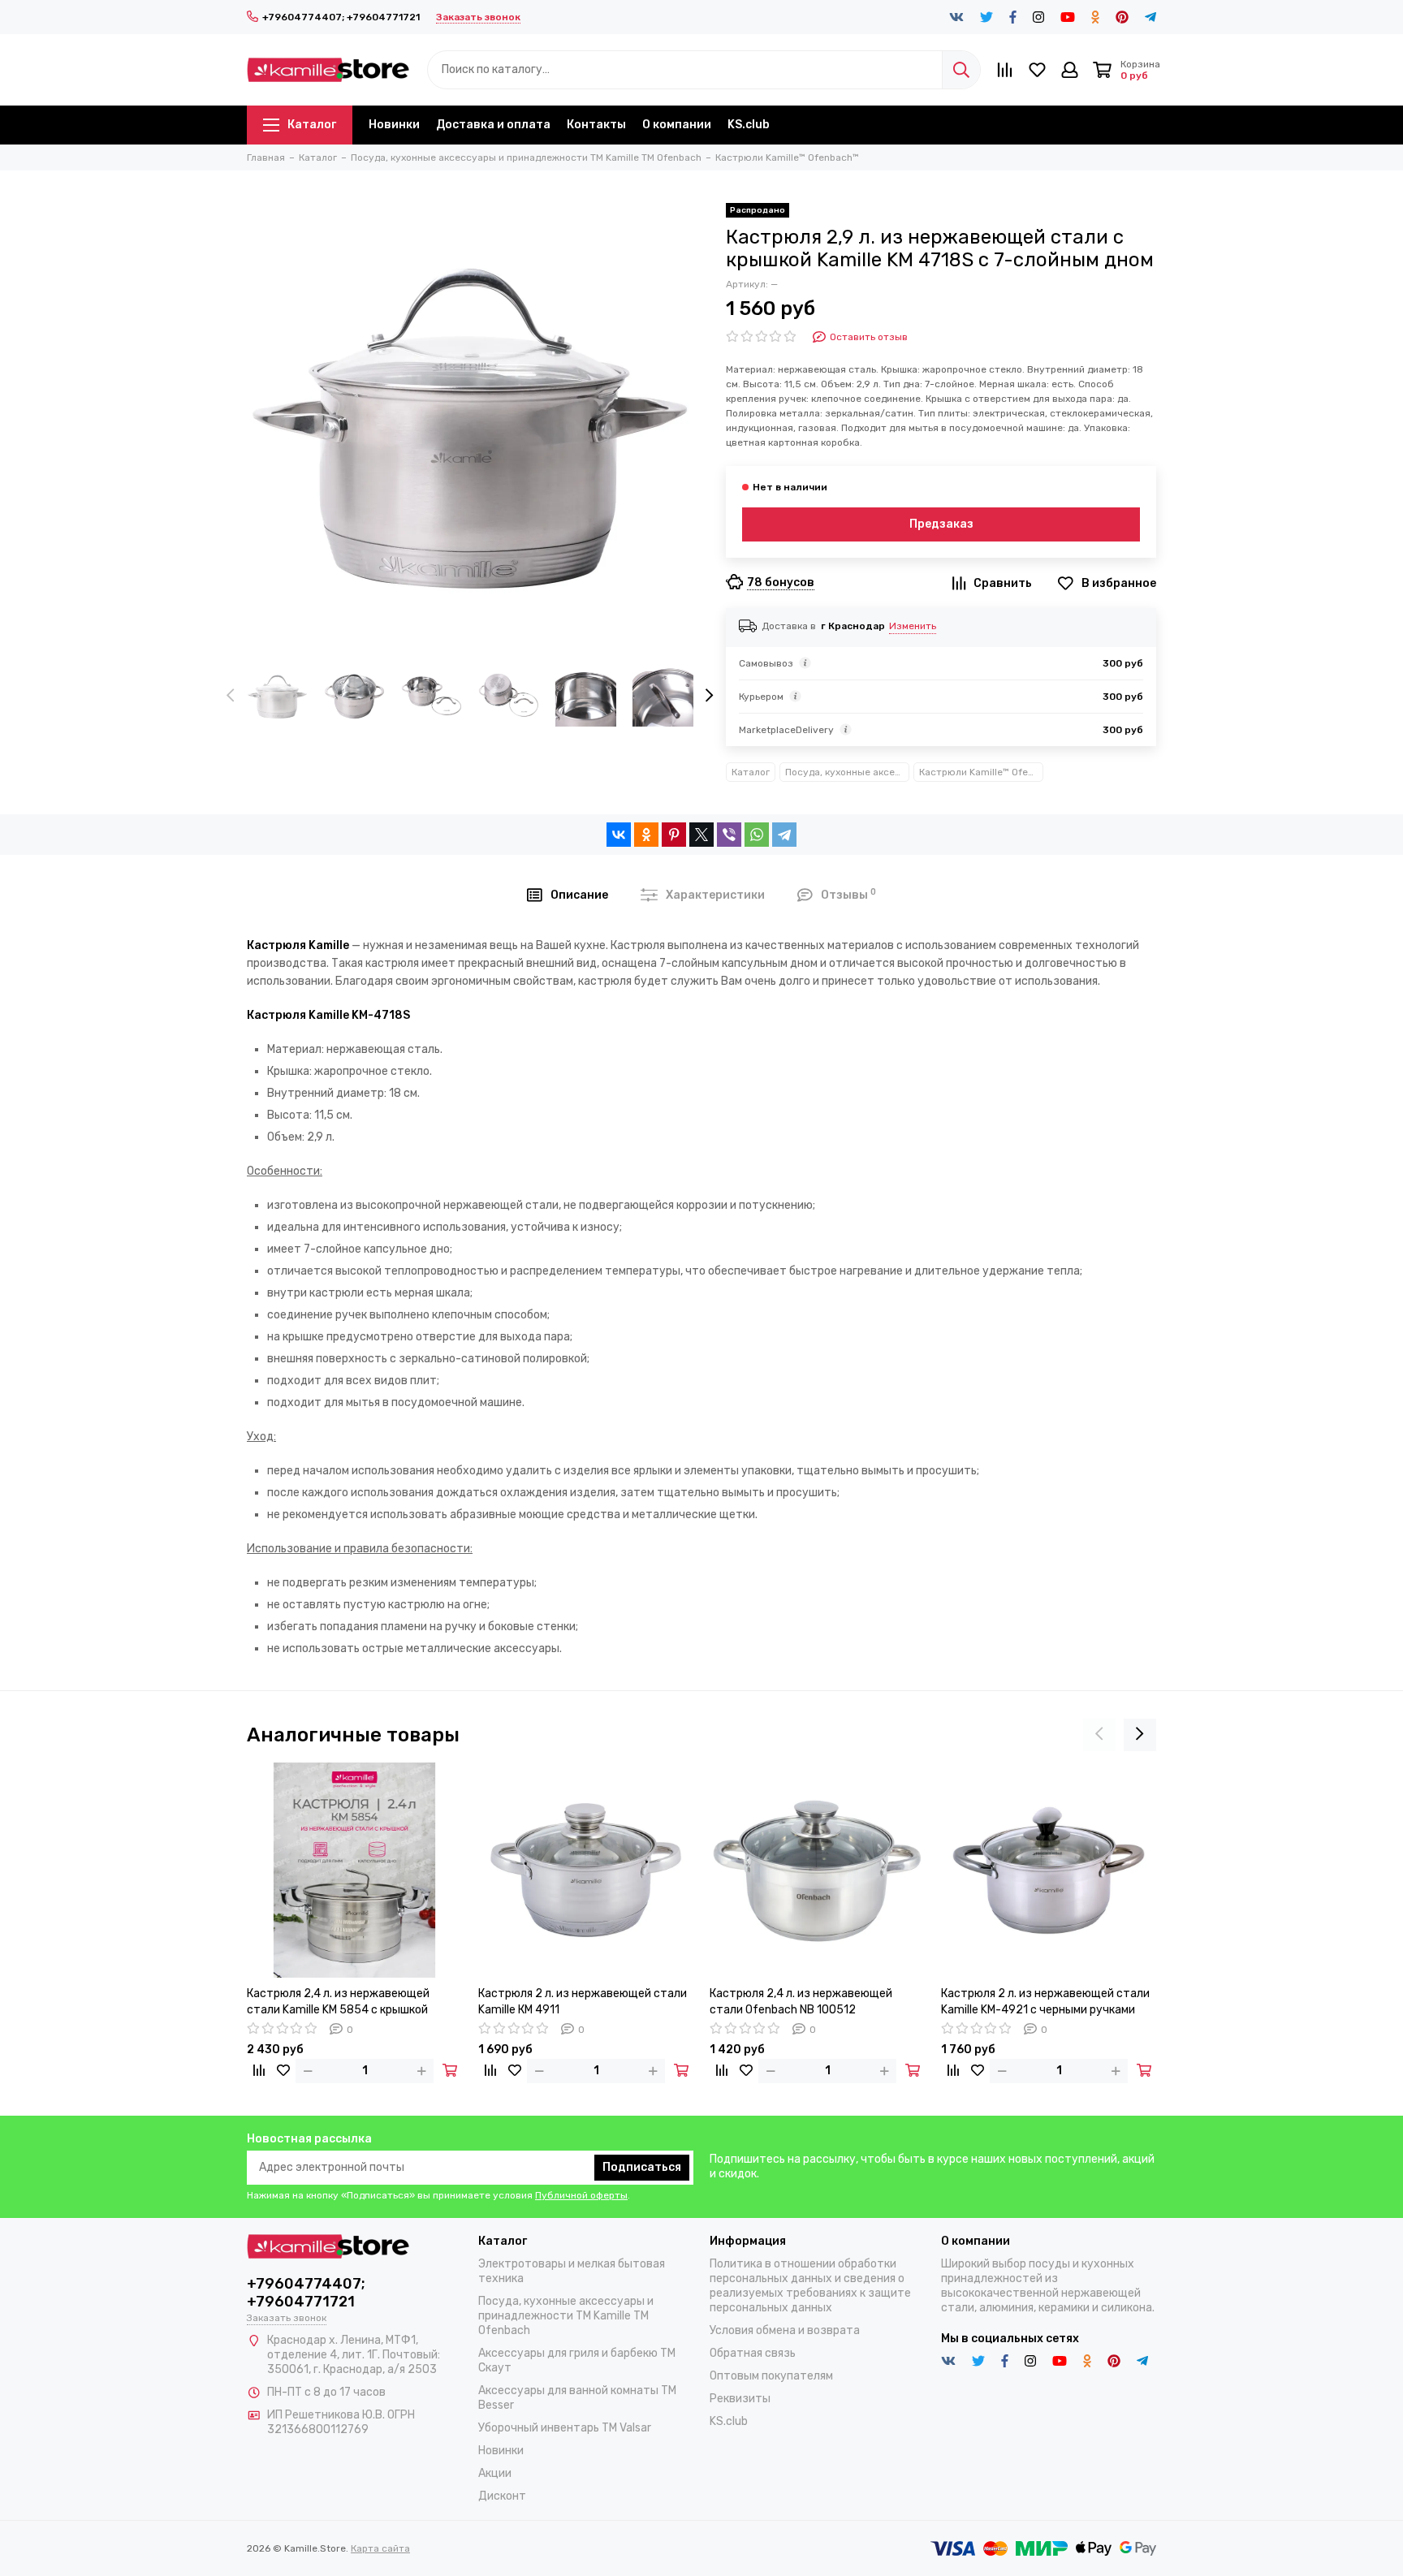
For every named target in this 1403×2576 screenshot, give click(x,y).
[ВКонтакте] (619, 835)
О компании (677, 125)
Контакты (596, 125)
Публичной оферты (581, 2195)
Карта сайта (380, 2548)
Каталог (312, 125)
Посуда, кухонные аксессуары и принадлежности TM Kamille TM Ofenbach (847, 772)
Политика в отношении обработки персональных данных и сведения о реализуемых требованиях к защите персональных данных (810, 2286)
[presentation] (231, 697)
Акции (495, 2473)
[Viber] (729, 835)
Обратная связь (753, 2353)
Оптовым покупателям (771, 2376)
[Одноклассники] (646, 835)
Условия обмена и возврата (785, 2330)
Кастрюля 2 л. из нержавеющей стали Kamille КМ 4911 (583, 2002)
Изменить (913, 626)
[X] (701, 835)
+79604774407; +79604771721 (341, 17)
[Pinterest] (674, 835)
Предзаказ (941, 524)
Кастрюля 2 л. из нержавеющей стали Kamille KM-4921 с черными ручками (1045, 2002)
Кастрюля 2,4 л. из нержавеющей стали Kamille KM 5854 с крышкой (338, 2002)
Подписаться (642, 2167)
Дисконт (502, 2496)
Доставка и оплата (493, 125)
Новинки (394, 125)
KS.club (749, 125)
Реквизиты (740, 2399)
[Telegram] (784, 835)
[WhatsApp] (757, 835)
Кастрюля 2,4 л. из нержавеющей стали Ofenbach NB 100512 (801, 2002)
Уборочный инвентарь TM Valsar (565, 2428)
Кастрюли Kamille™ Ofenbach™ (981, 772)
